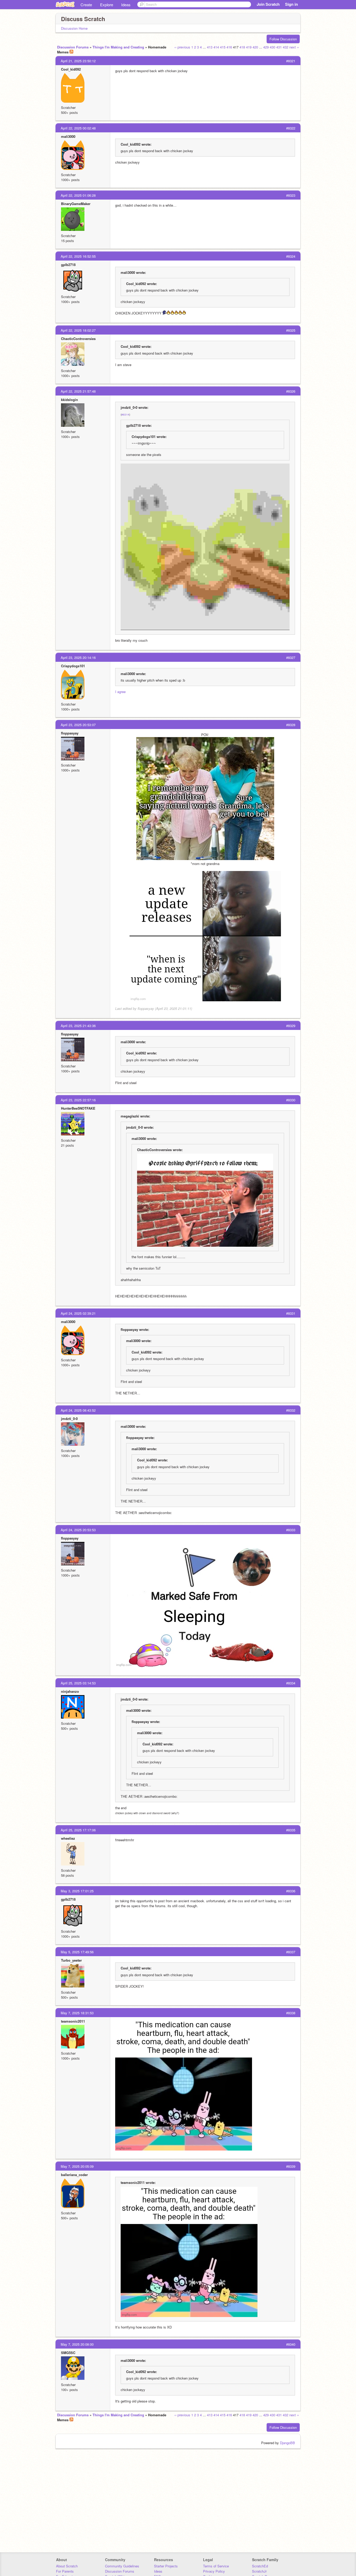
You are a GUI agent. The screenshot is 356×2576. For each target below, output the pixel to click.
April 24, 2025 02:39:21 (78, 1313)
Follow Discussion (283, 39)
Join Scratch (268, 4)
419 (249, 47)
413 (210, 47)
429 (266, 47)
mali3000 (68, 136)
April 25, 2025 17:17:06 (78, 1830)
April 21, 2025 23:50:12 (78, 61)
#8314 (125, 415)
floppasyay (70, 733)
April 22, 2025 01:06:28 (78, 195)
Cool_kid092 (71, 69)
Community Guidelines (122, 2566)
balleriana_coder (74, 2175)
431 (279, 47)
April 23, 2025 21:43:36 (78, 1026)
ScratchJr (259, 2571)
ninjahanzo (70, 1691)
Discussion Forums (73, 47)
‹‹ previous (182, 47)
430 (272, 47)
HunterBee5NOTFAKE (78, 1108)
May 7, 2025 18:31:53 (77, 2013)
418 (242, 47)
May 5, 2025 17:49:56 (77, 1952)
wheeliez (68, 1838)
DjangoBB (287, 2443)
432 (286, 47)
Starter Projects (166, 2566)
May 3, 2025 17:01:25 (77, 1891)
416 (229, 47)
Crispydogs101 (73, 666)
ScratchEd (260, 2566)
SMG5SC (68, 2353)
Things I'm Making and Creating (118, 47)
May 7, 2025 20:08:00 (77, 2344)
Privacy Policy (214, 2571)
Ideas (126, 5)
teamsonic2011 (73, 2021)
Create (86, 5)
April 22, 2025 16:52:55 (78, 256)
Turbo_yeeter (71, 1960)
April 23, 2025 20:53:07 (78, 725)
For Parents (65, 2571)
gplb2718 (68, 265)
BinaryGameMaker (76, 204)
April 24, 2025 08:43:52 (78, 1410)
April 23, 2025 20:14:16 (78, 657)
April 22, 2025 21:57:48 (78, 391)
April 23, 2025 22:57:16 (78, 1100)
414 (216, 47)
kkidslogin (69, 400)
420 (255, 47)
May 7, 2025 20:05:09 (77, 2166)
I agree (120, 692)
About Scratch (67, 2566)
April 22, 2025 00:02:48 (78, 128)
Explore (107, 5)
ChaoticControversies (78, 339)
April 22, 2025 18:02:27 (78, 330)
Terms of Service (216, 2566)
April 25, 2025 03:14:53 (78, 1683)
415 (223, 47)
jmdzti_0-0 (69, 1419)
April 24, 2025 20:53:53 (78, 1530)
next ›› (294, 47)
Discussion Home (74, 28)
